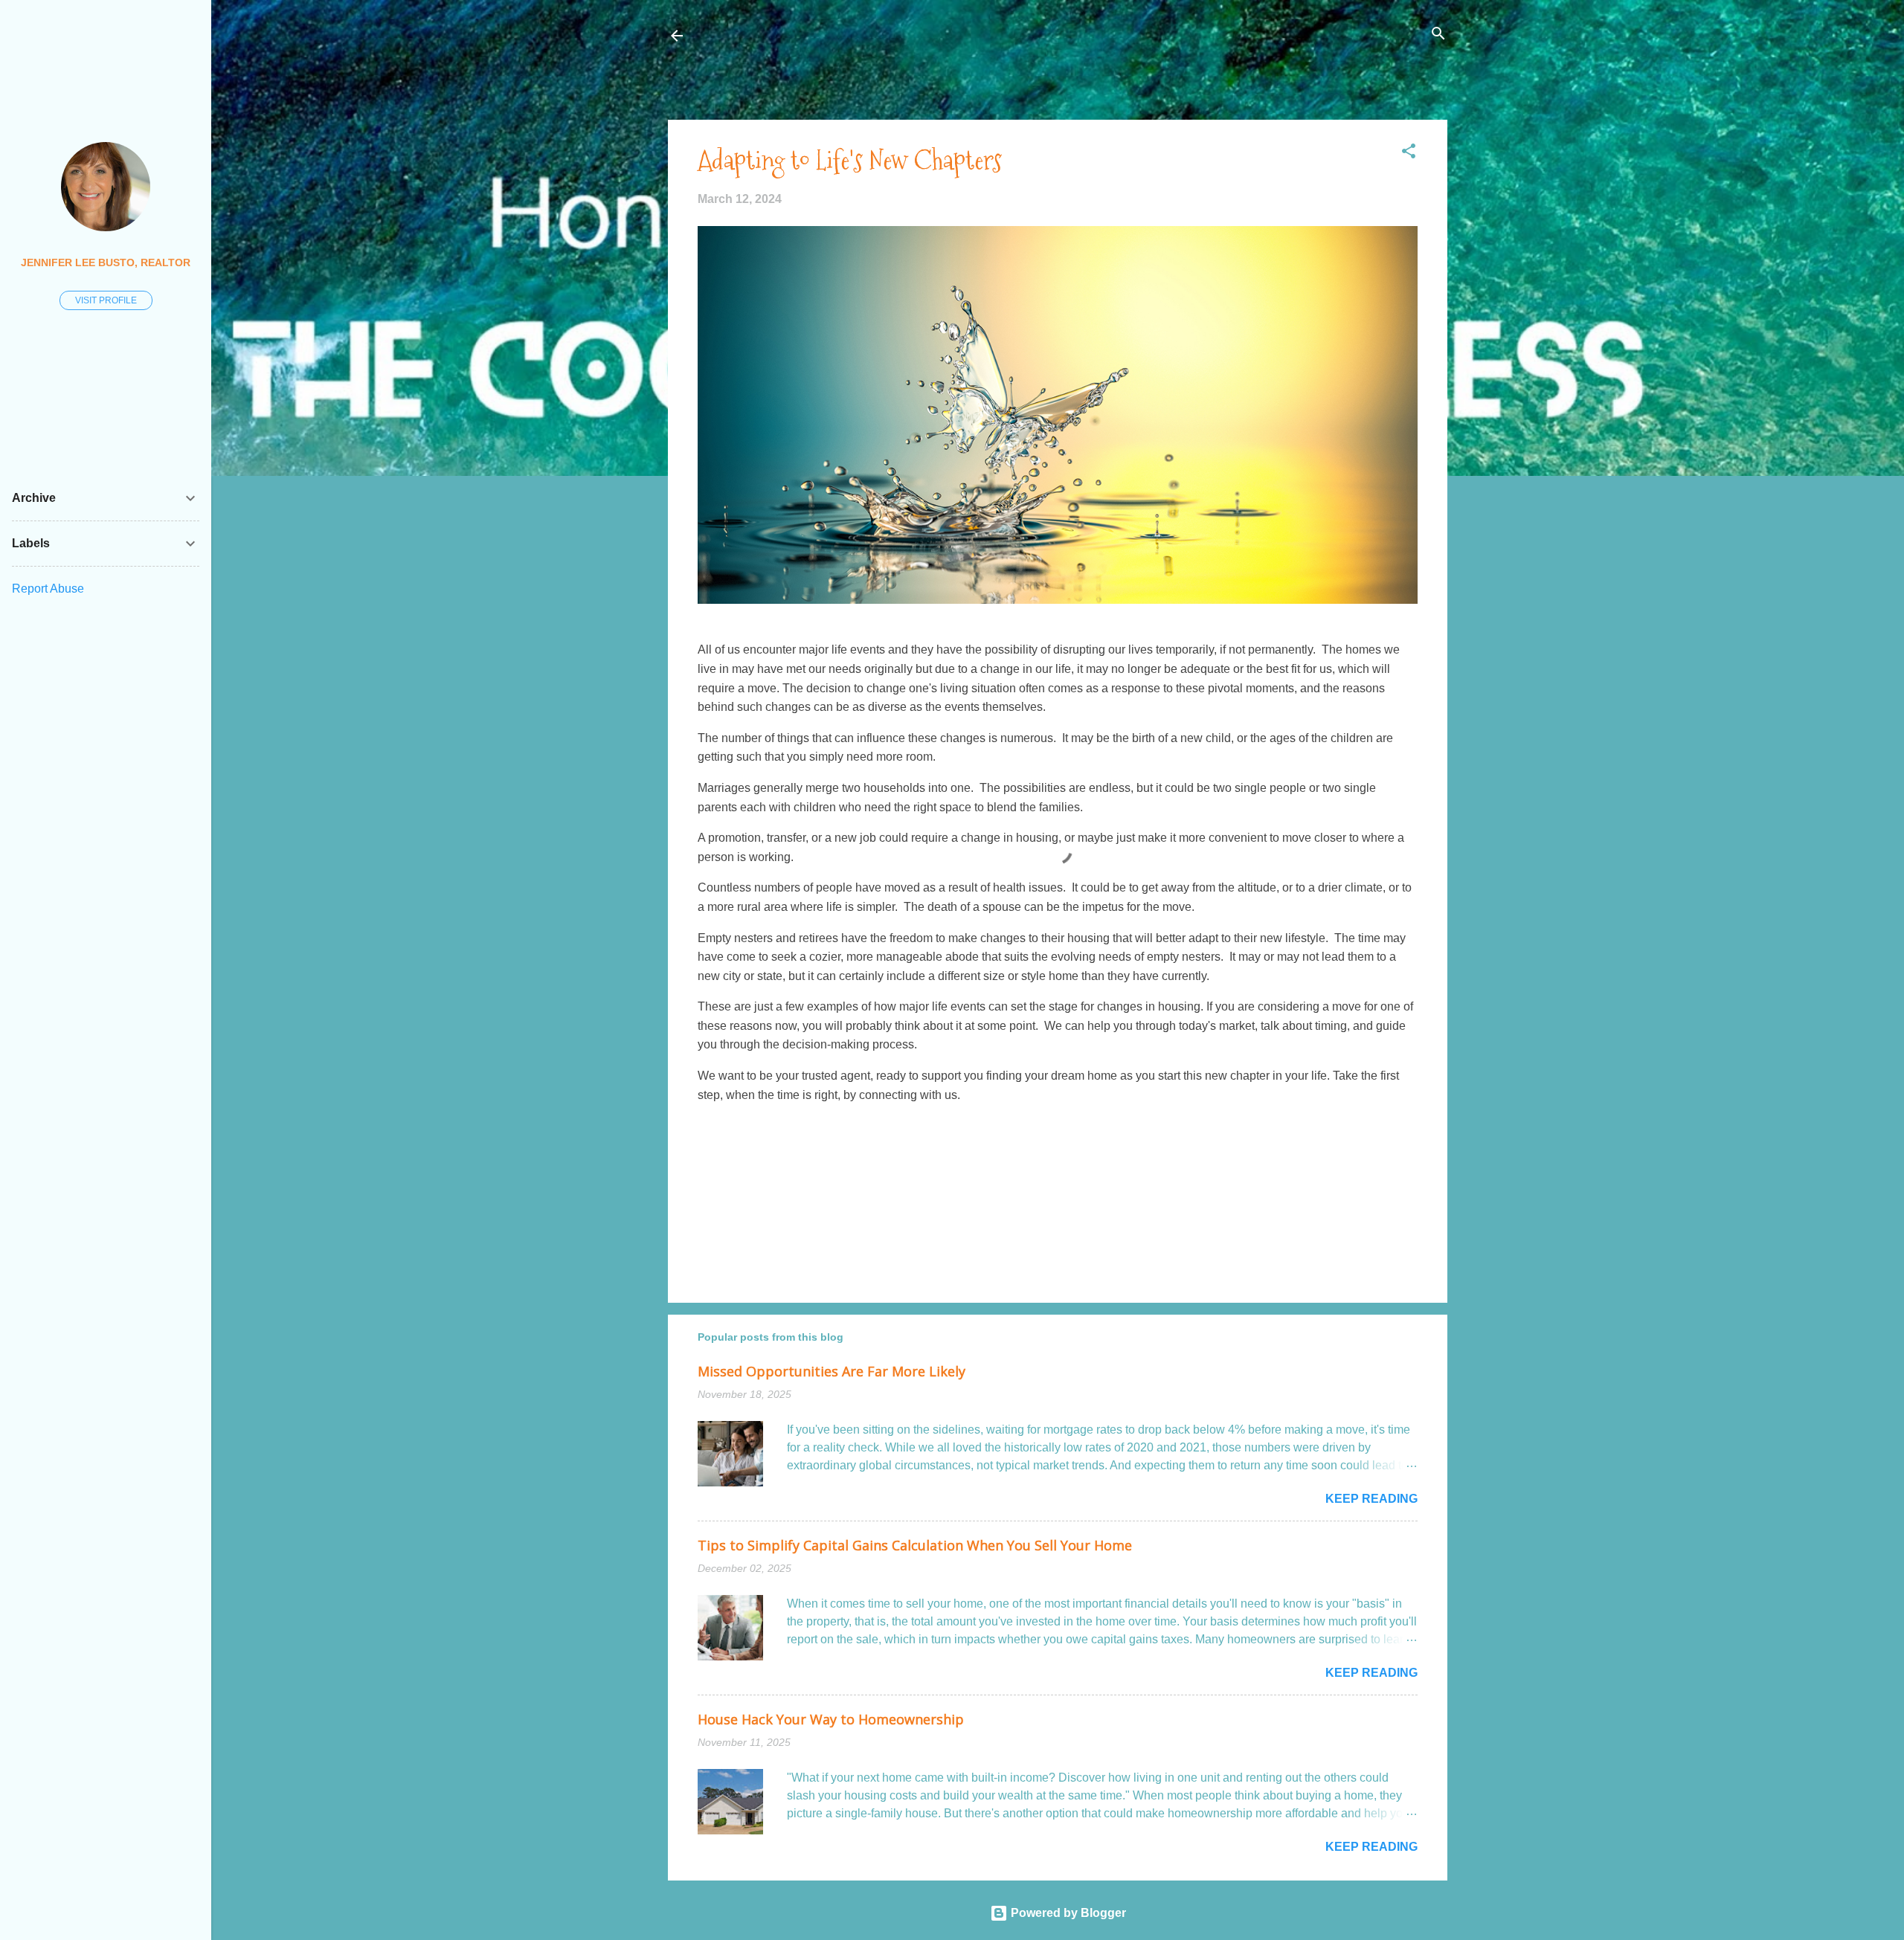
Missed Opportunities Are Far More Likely (832, 1371)
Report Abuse (48, 589)
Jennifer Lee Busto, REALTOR (106, 262)
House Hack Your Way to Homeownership (831, 1719)
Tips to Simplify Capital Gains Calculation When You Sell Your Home (915, 1545)
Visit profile (106, 300)
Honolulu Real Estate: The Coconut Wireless (842, 35)
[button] (1409, 152)
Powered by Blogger (1067, 1913)
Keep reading (1371, 1499)
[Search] (1438, 35)
